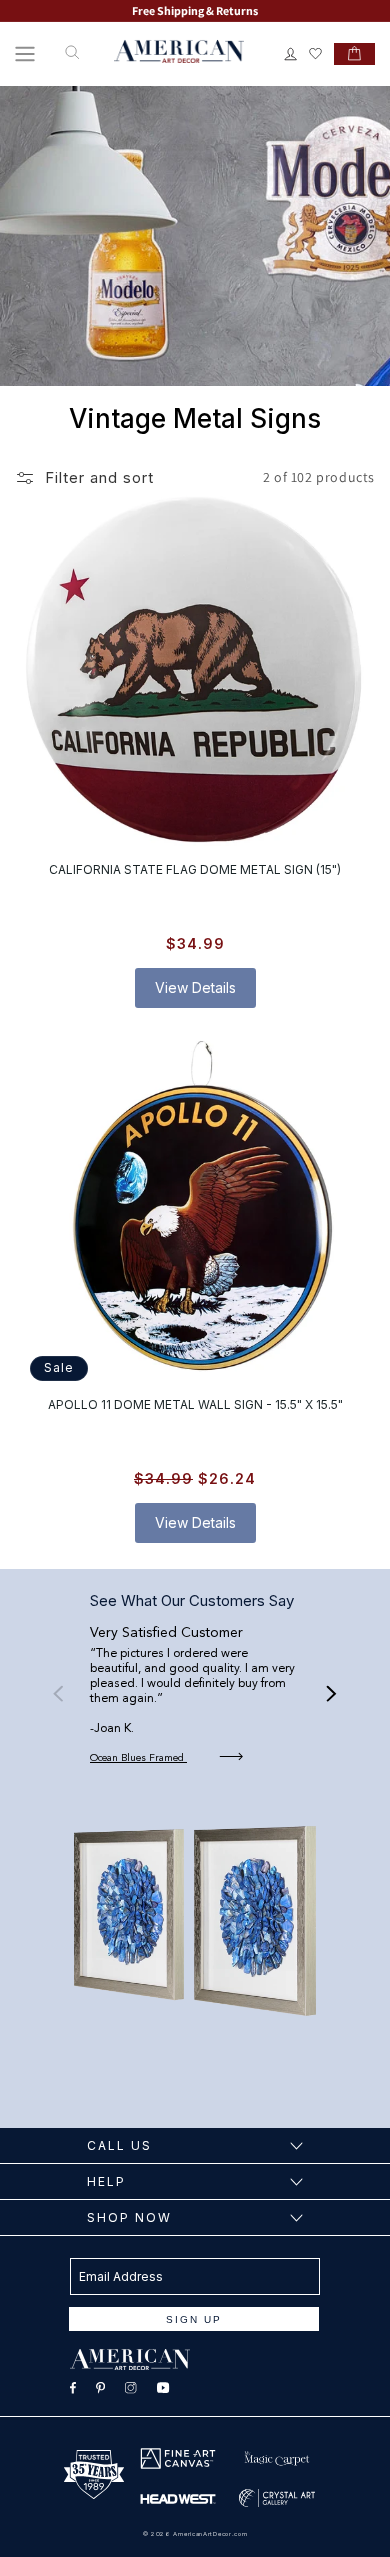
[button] (25, 54)
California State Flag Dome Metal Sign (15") (195, 869)
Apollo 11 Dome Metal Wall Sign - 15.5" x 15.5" (195, 1403)
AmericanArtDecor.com (210, 2533)
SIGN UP (194, 2319)
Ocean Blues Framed (138, 1758)
